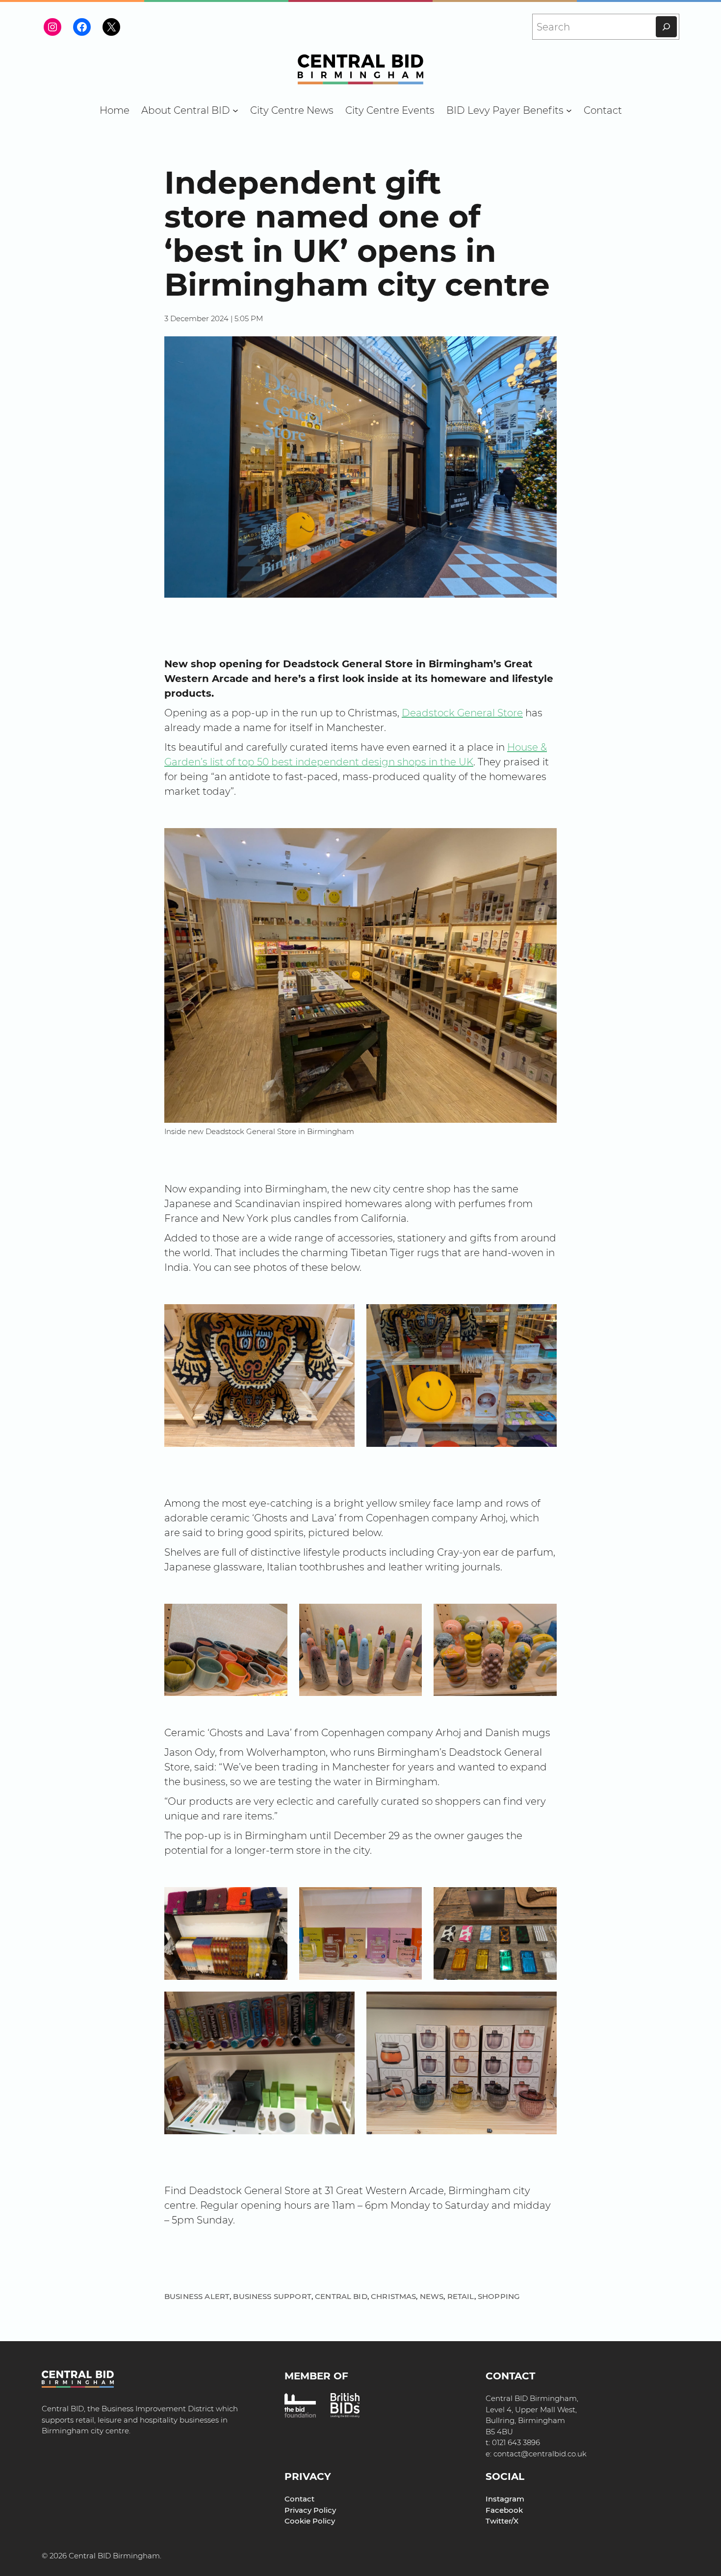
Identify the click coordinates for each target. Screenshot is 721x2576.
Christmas (393, 2296)
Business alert (197, 2296)
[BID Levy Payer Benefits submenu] (569, 110)
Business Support (272, 2296)
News (432, 2296)
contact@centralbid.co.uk (540, 2454)
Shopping (499, 2296)
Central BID (341, 2296)
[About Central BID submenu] (235, 110)
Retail (461, 2296)
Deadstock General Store (462, 713)
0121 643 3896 (516, 2442)
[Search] (666, 27)
